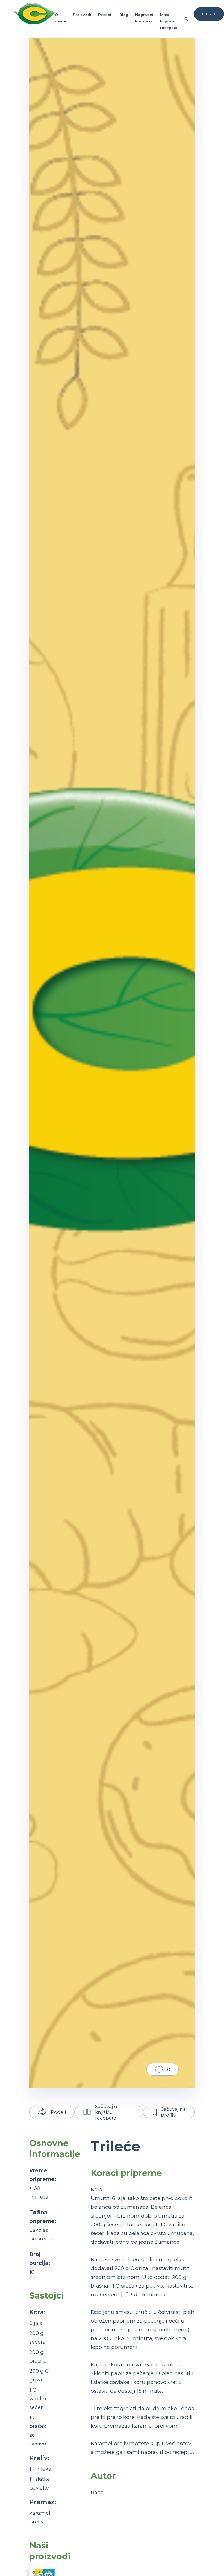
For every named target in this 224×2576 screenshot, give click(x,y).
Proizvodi (82, 15)
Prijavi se (209, 14)
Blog (124, 15)
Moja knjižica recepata (169, 21)
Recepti (105, 15)
